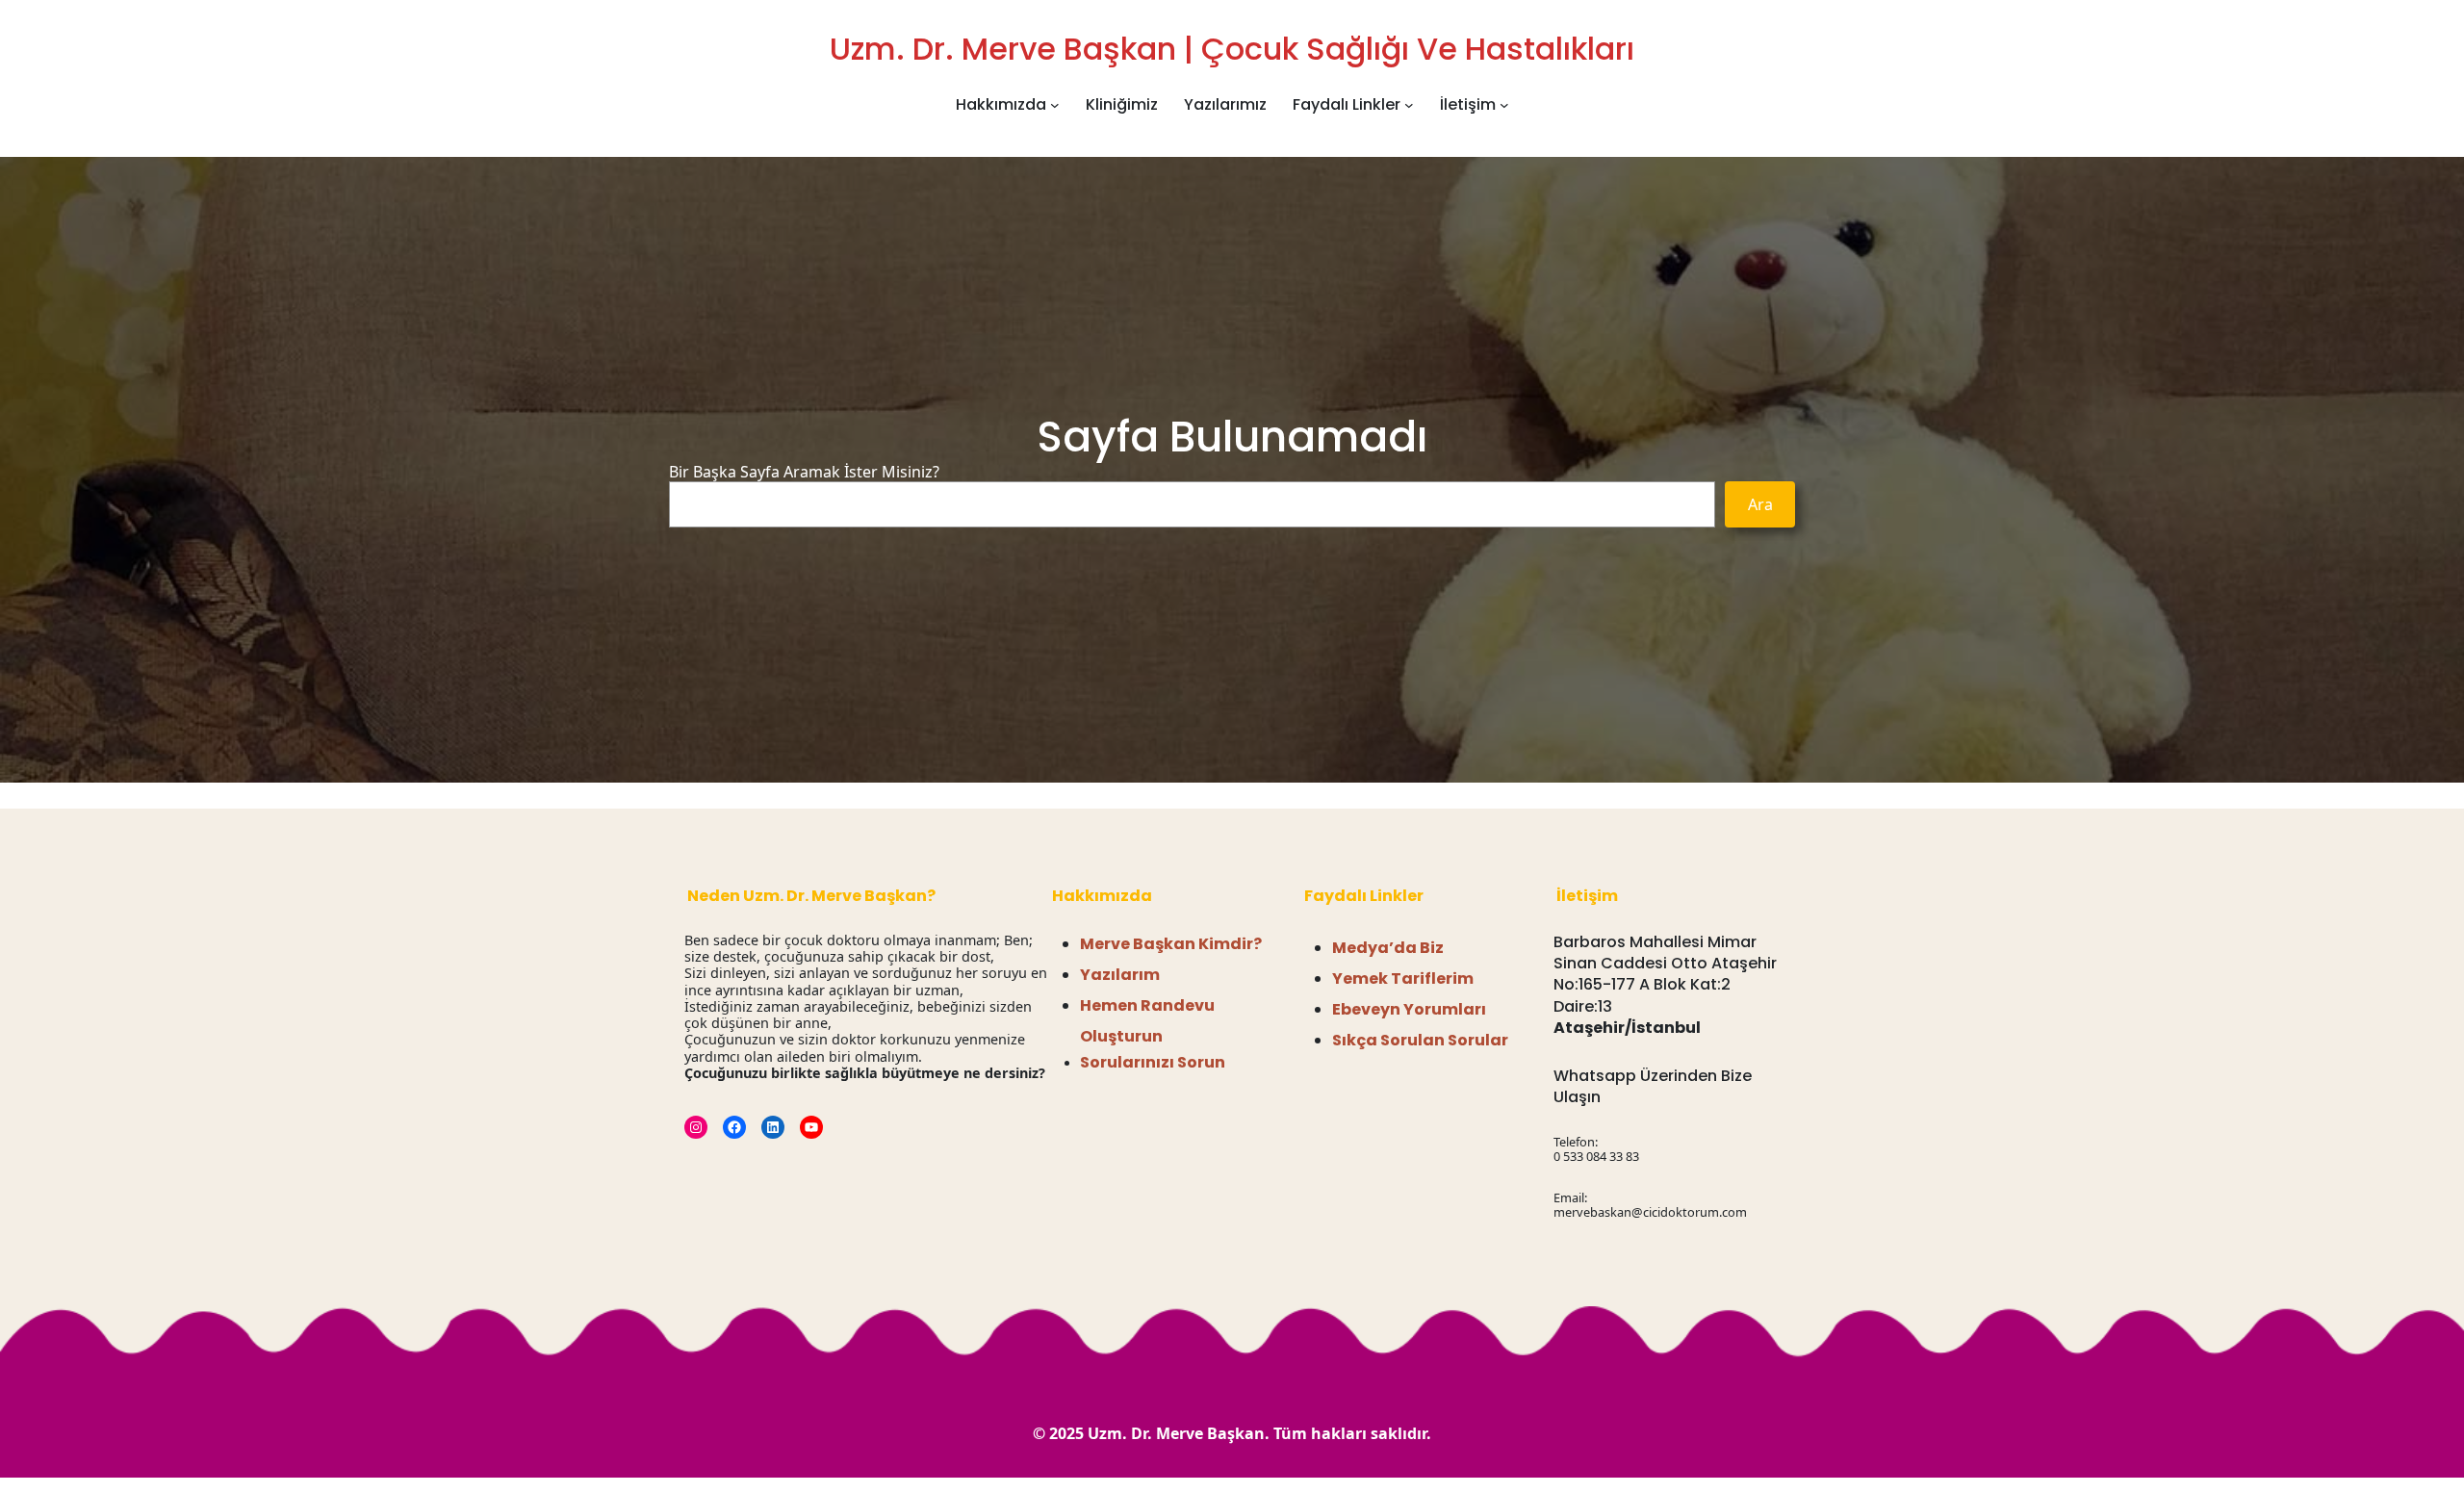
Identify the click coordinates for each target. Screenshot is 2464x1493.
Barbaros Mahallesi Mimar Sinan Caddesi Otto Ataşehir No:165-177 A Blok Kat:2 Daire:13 (1665, 974)
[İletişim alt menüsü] (1504, 105)
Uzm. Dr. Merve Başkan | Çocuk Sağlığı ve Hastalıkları (1232, 49)
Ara (1760, 504)
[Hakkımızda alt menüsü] (1055, 105)
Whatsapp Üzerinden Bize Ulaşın (1653, 1086)
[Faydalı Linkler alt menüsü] (1409, 105)
